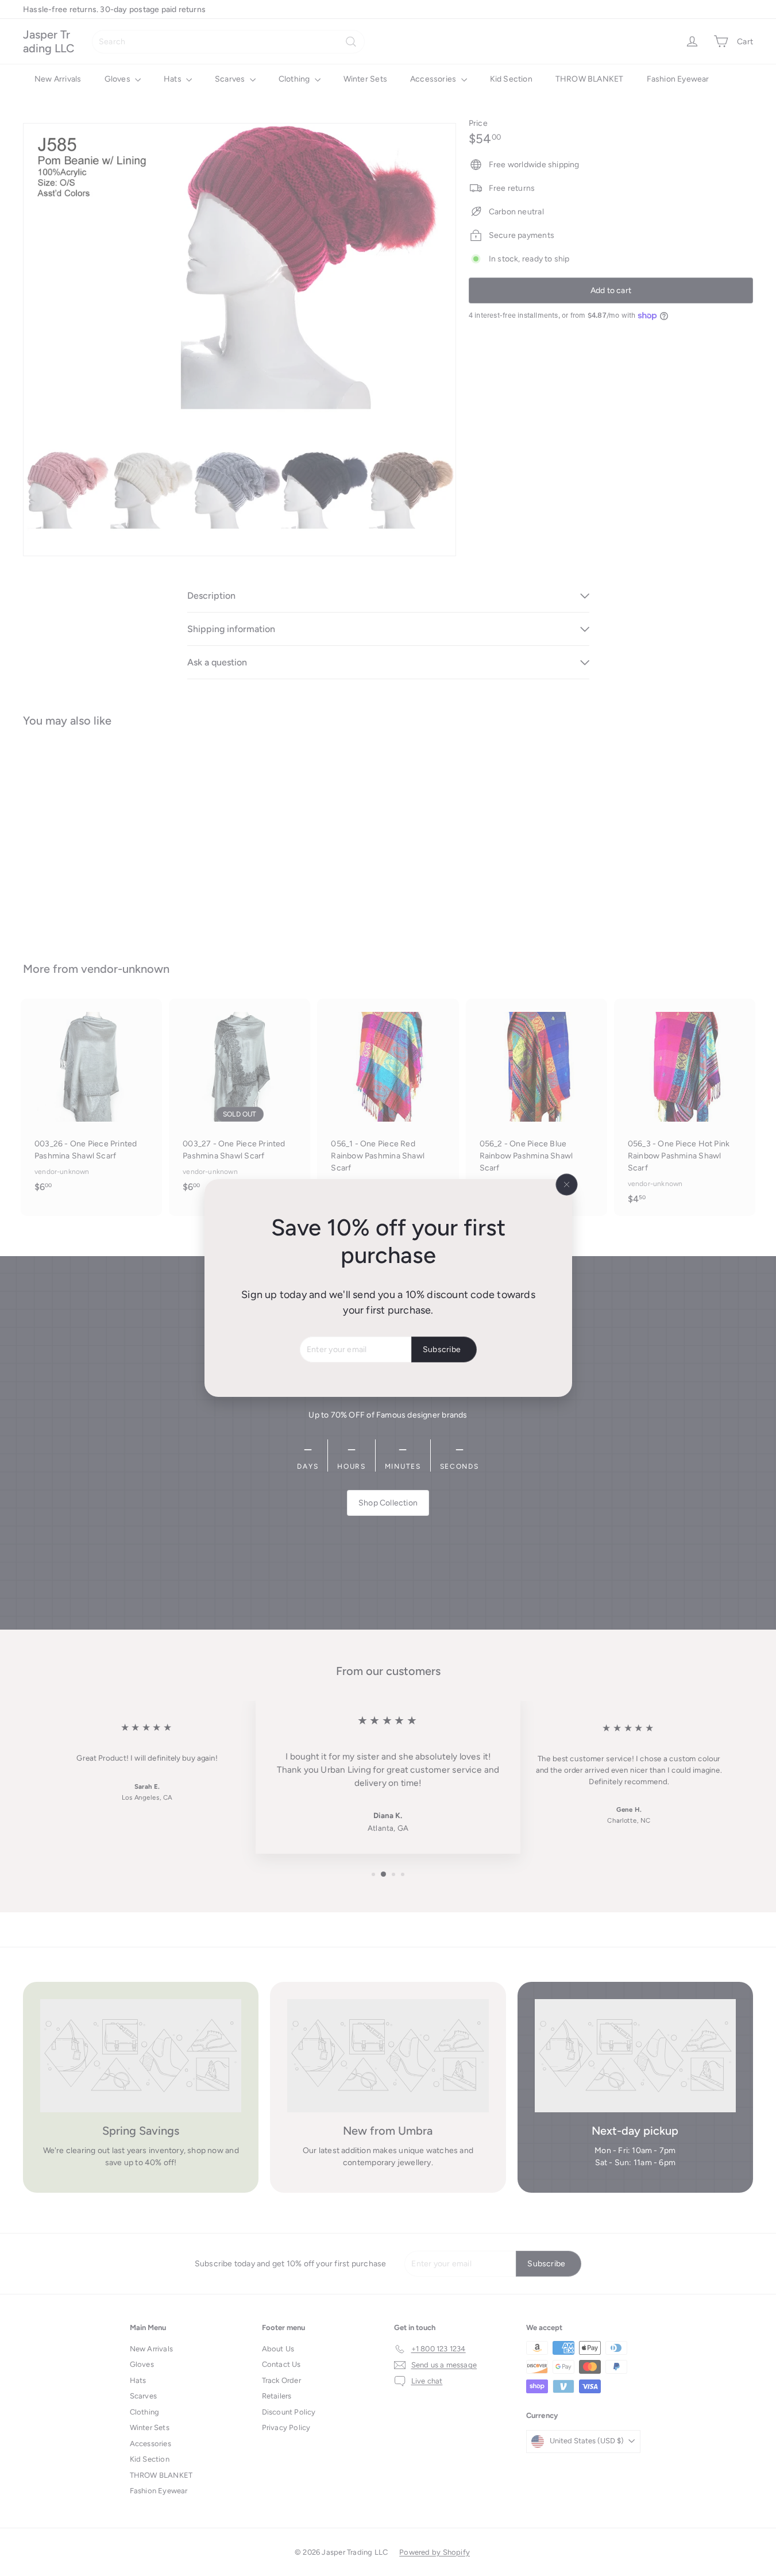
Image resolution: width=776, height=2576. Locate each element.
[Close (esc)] (566, 1185)
